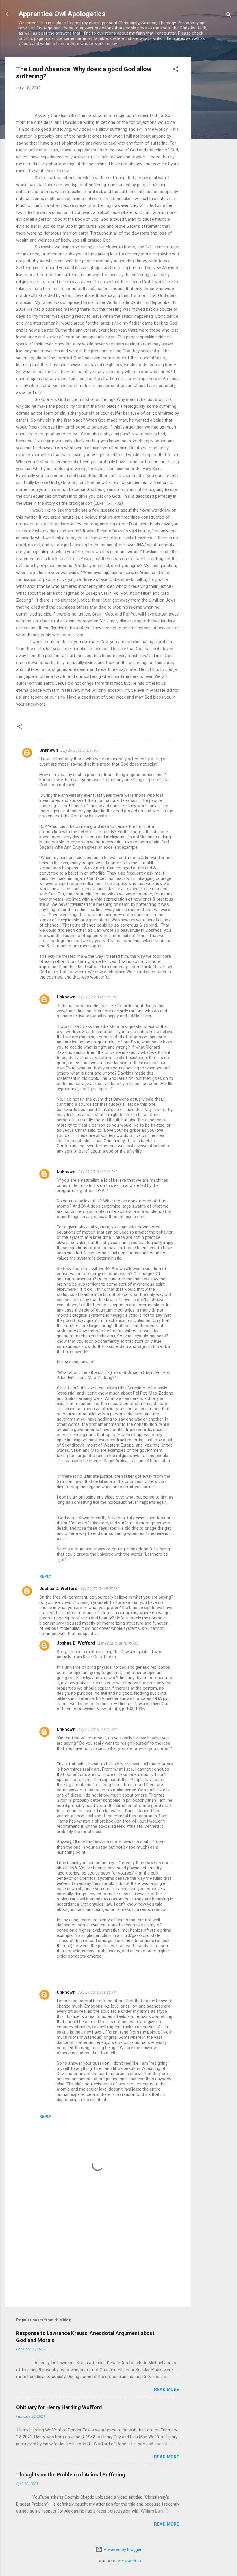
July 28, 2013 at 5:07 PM (99, 1589)
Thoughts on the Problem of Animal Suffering (71, 2475)
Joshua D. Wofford (58, 1589)
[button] (176, 70)
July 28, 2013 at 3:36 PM (97, 997)
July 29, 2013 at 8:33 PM (97, 1992)
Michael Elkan (131, 2561)
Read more (167, 2390)
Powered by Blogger (122, 2549)
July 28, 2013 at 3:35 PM (80, 750)
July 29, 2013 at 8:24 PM (97, 1730)
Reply (45, 1576)
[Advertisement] (214, 143)
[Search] (229, 16)
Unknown (49, 750)
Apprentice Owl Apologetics (62, 14)
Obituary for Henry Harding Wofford (59, 2407)
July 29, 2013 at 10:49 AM (118, 1643)
